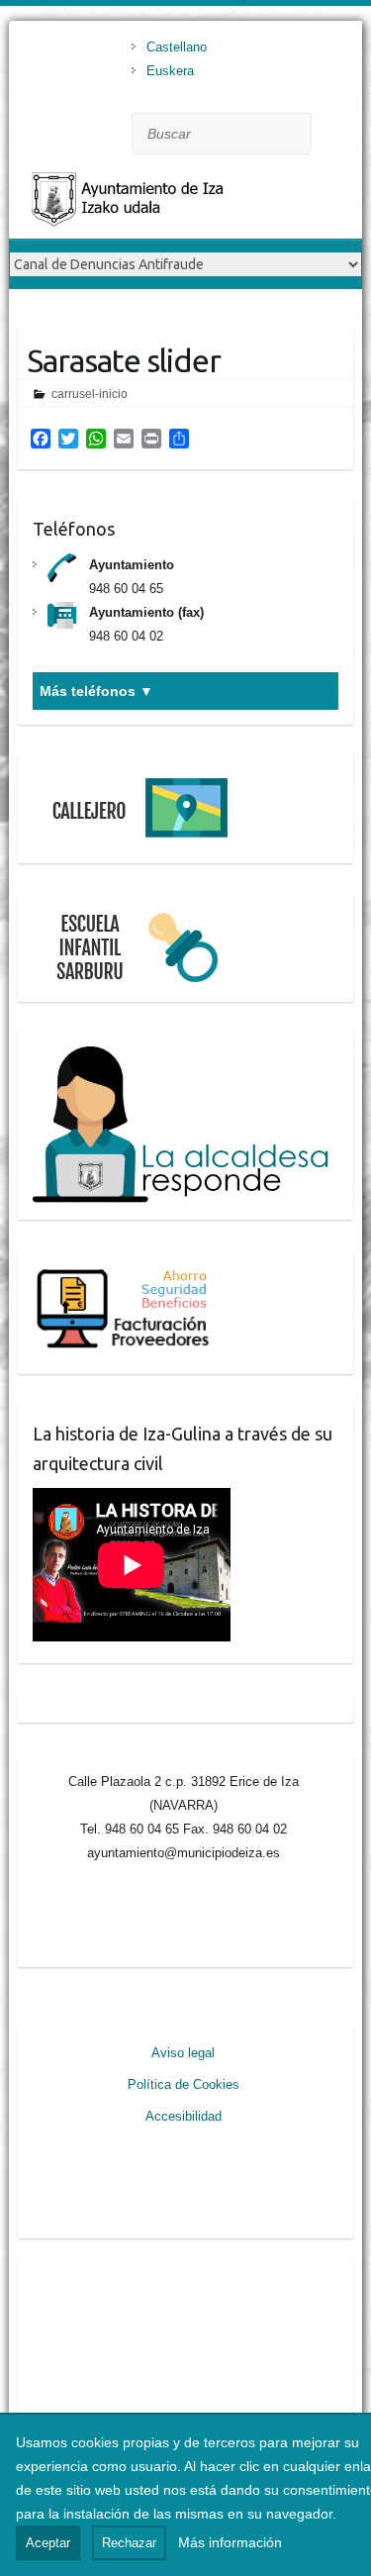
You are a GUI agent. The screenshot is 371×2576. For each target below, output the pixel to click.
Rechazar (129, 2543)
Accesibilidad (184, 2116)
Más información (230, 2542)
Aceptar (48, 2543)
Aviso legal (183, 2053)
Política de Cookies (184, 2084)
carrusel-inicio (90, 394)
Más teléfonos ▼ (96, 691)
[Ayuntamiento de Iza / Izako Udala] (167, 204)
